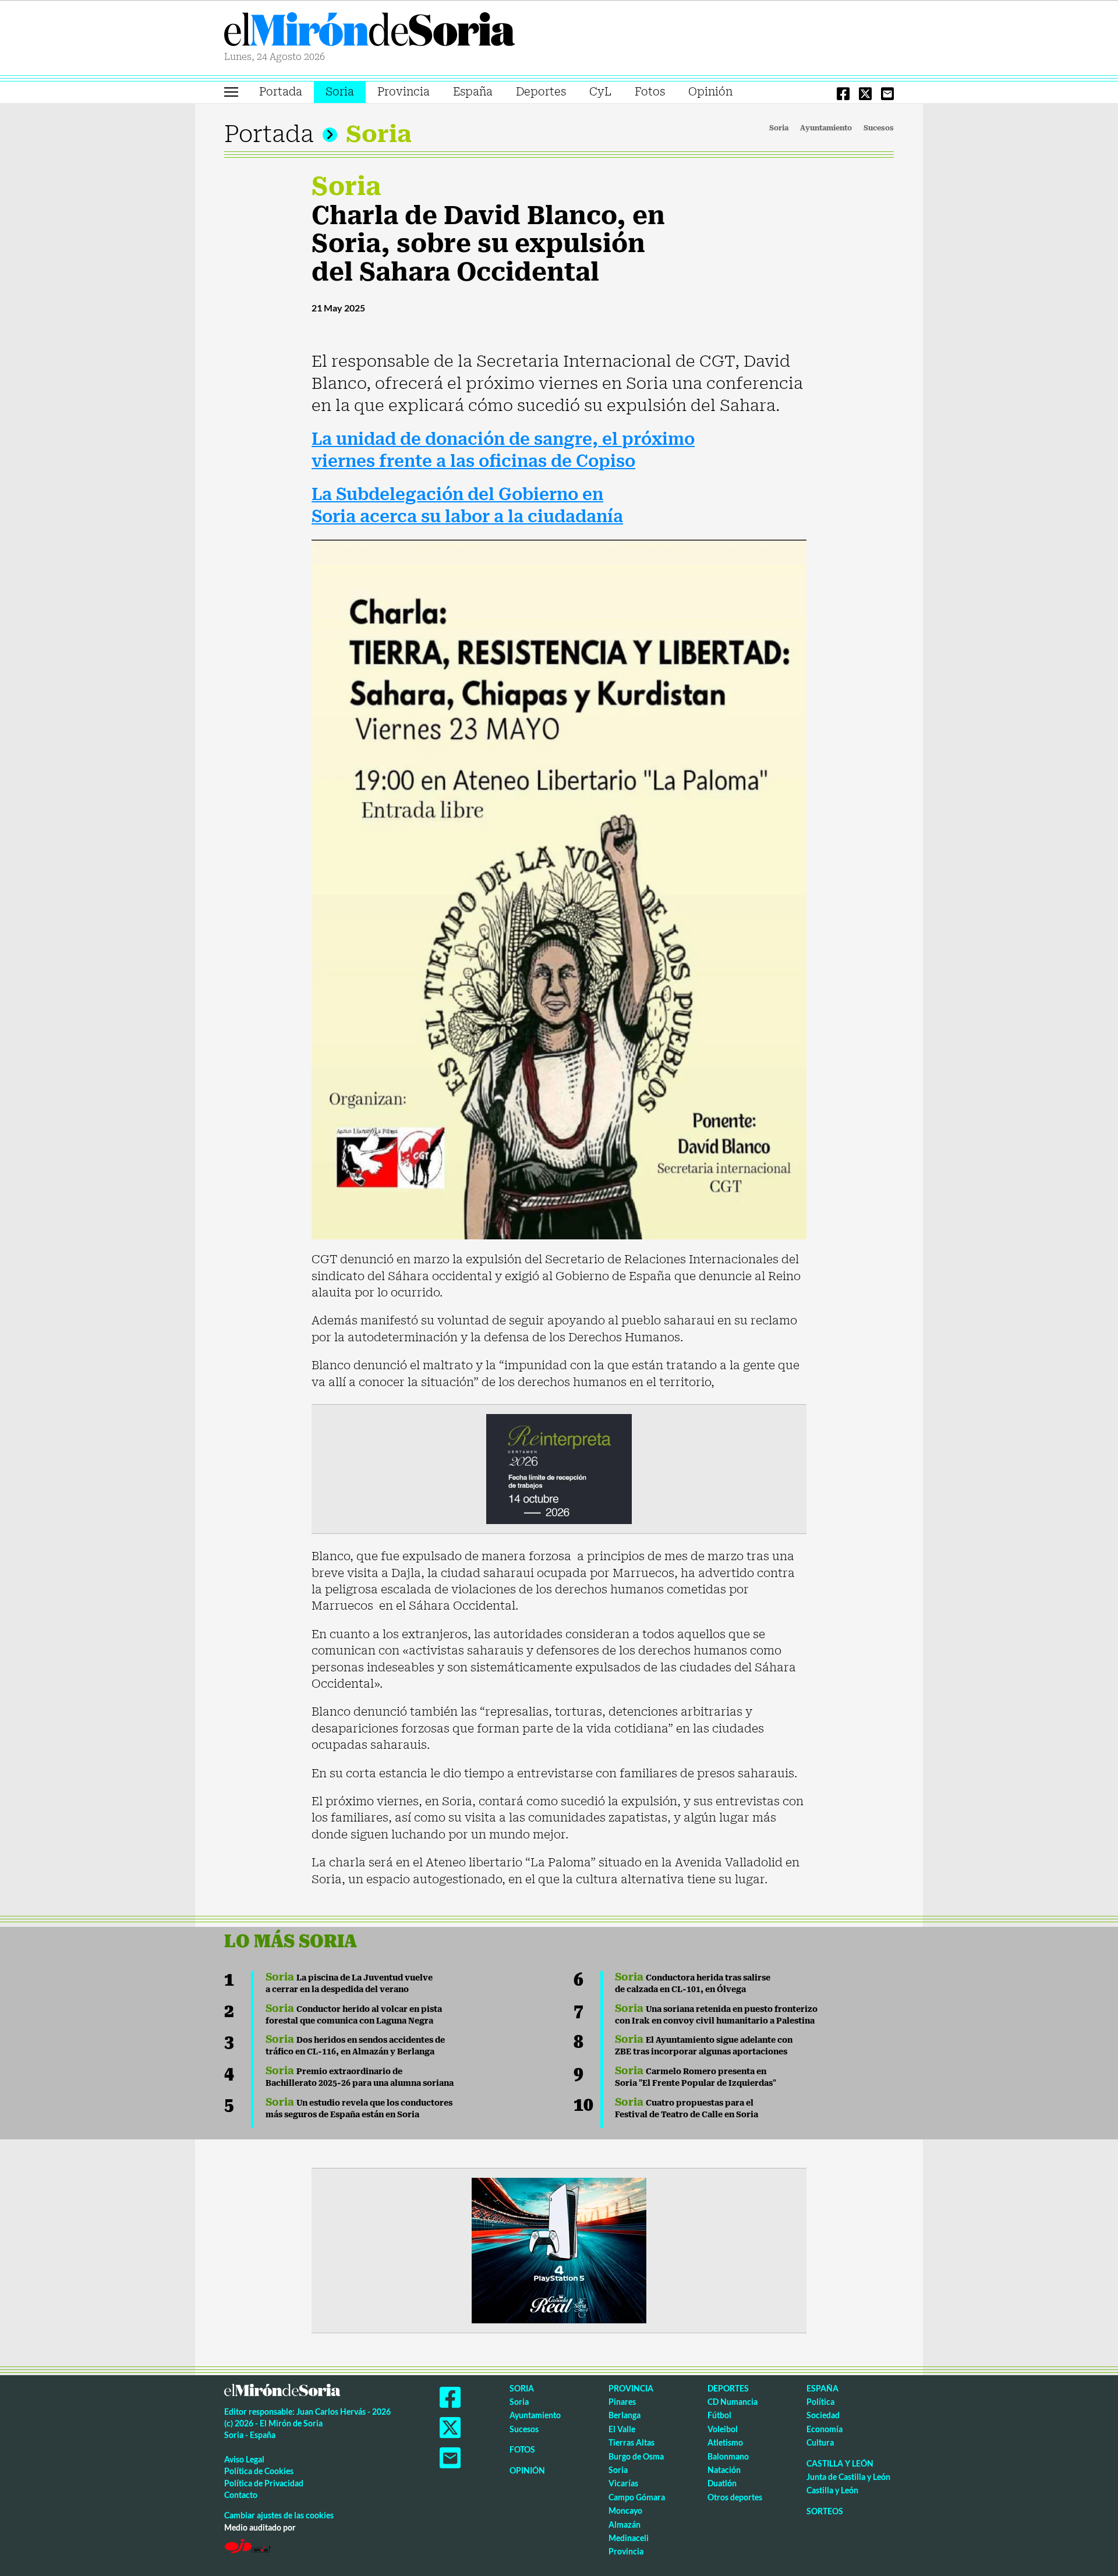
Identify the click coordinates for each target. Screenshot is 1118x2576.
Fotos (650, 92)
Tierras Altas (631, 2442)
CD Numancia (733, 2402)
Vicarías (623, 2483)
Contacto (241, 2495)
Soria (340, 92)
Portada (281, 92)
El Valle (622, 2429)
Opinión (710, 92)
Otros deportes (735, 2497)
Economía (825, 2429)
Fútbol (719, 2415)
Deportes (541, 92)
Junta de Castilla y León (848, 2477)
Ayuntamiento (826, 128)
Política (820, 2402)
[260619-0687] (559, 1468)
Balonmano (728, 2456)
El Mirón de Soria (370, 31)
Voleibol (723, 2429)
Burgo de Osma (636, 2456)
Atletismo (725, 2442)
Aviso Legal (244, 2459)
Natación (724, 2470)
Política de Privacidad (264, 2483)
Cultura (820, 2442)
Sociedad (823, 2415)
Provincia (404, 92)
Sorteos (825, 2511)
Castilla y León (840, 2463)
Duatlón (722, 2483)
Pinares (622, 2402)
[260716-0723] (559, 2249)
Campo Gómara (637, 2497)
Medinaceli (629, 2538)
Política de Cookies (259, 2471)
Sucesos (879, 128)
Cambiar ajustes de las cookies (279, 2515)
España (473, 92)
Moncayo (625, 2511)
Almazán (625, 2524)
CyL (600, 92)
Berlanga (625, 2415)
